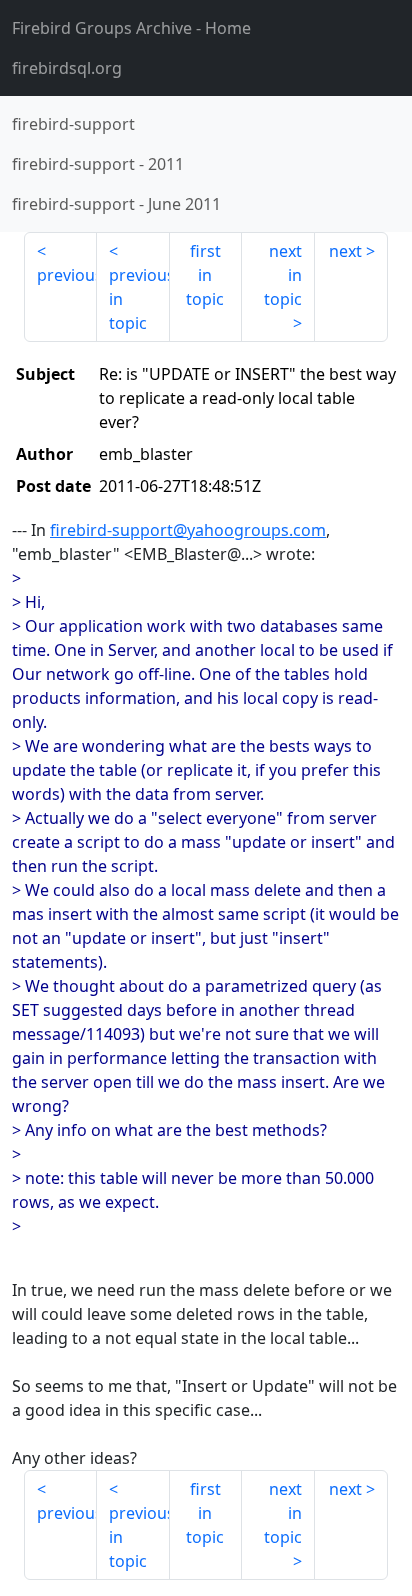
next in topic (283, 275)
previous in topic (139, 299)
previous (67, 275)
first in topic (205, 275)
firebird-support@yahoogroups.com (188, 530)
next (345, 251)
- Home (131, 28)
